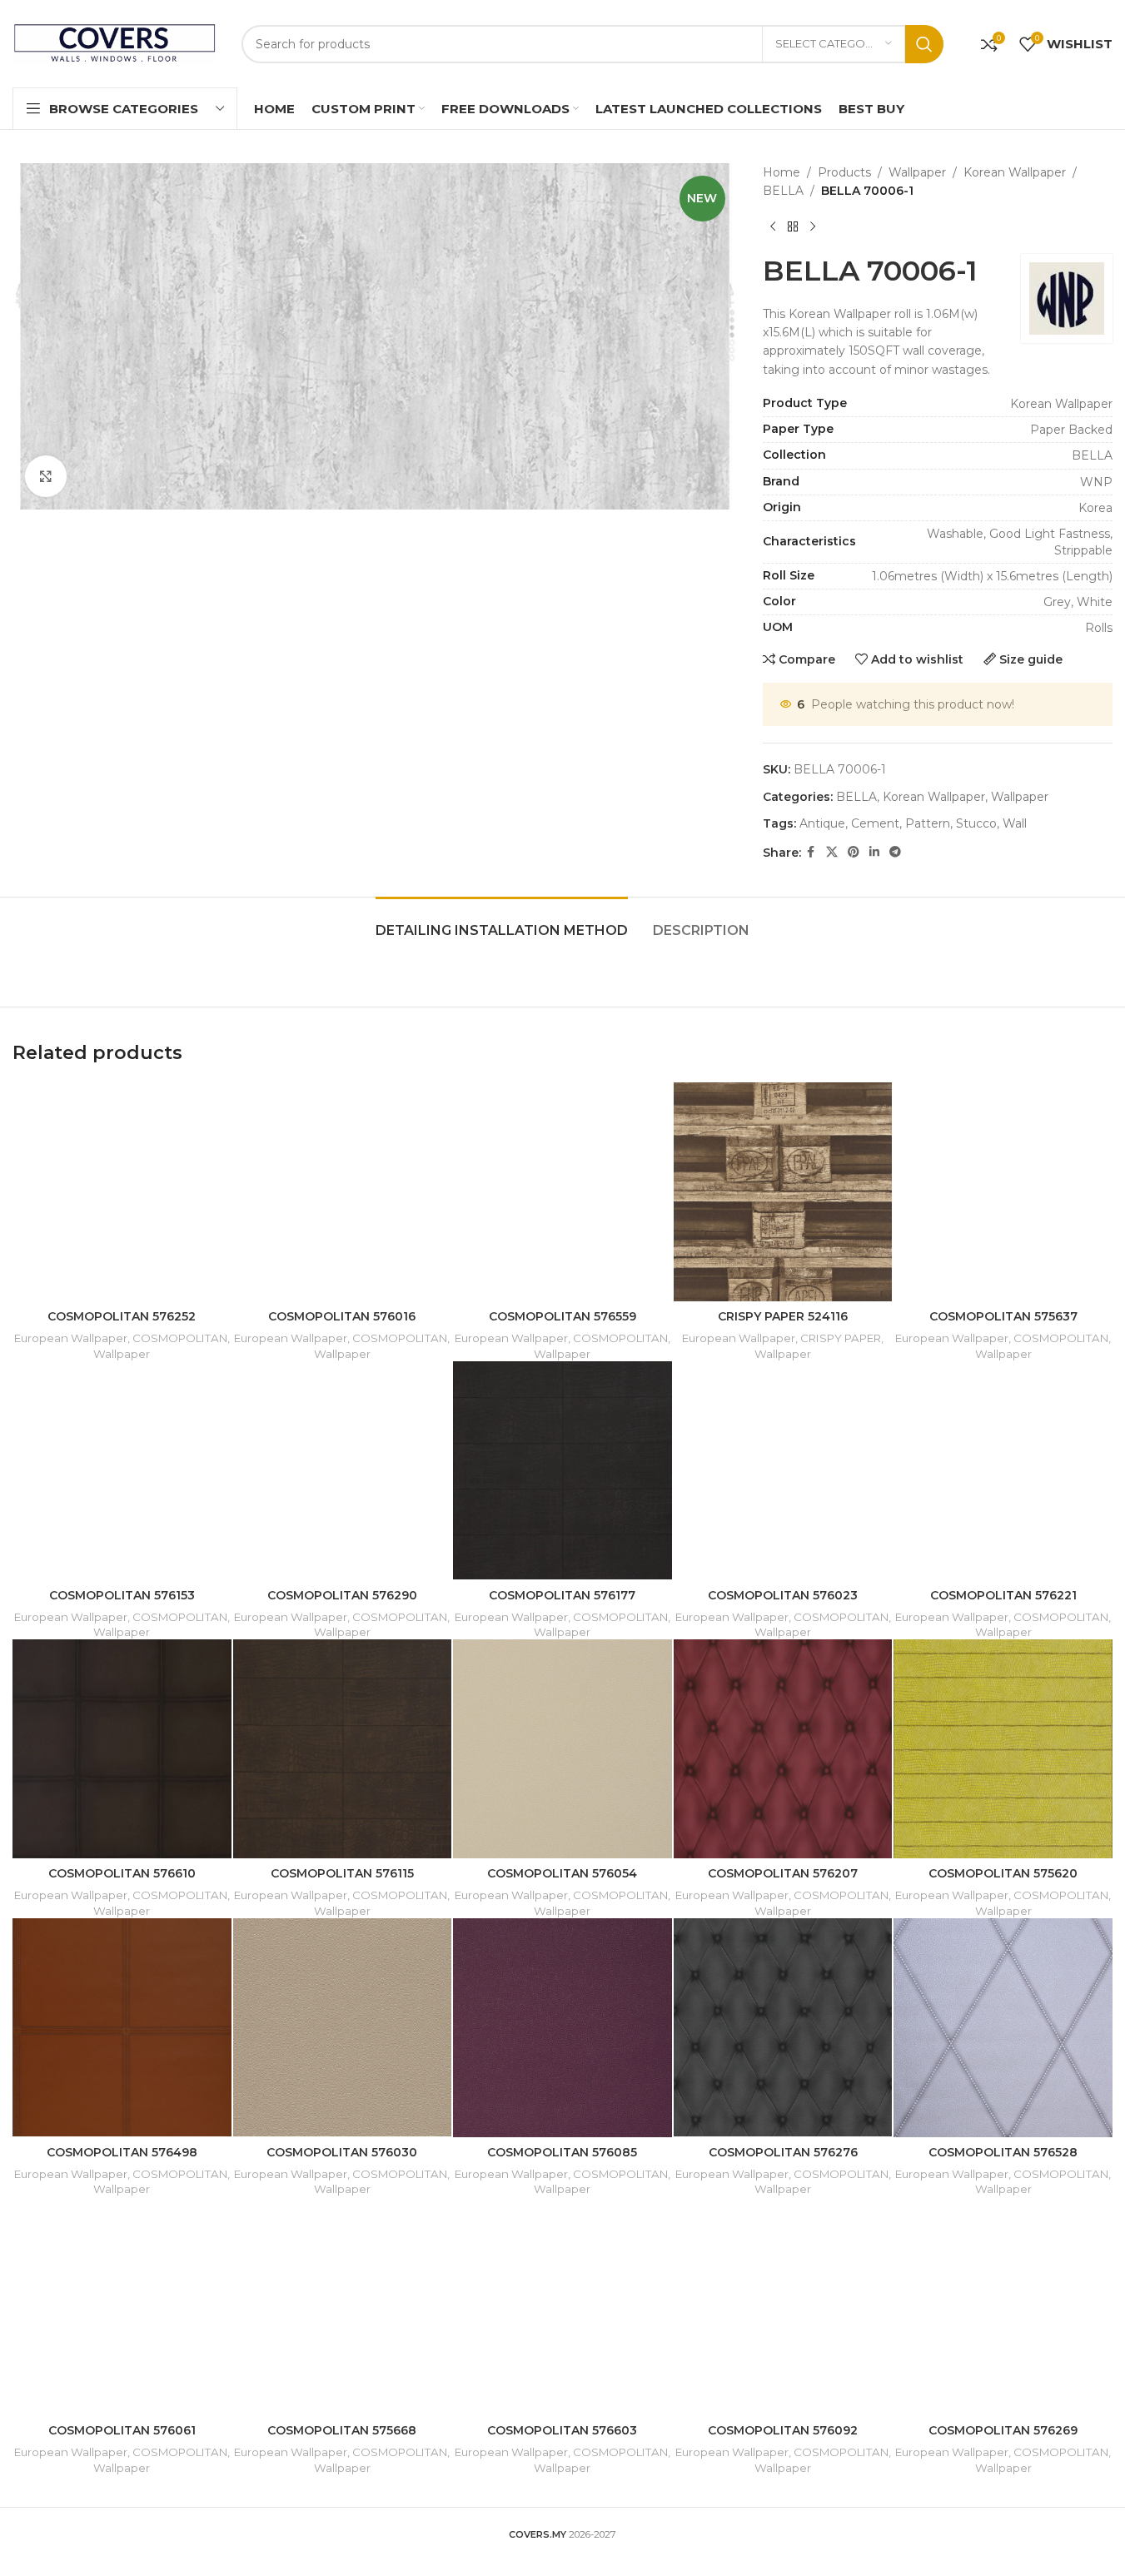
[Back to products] (793, 227)
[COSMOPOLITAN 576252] (122, 1192)
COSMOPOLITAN (180, 1338)
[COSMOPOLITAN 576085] (562, 2028)
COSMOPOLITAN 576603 (562, 2430)
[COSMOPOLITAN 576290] (343, 1471)
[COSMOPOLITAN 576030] (343, 2028)
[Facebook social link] (811, 852)
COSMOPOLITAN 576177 (562, 1595)
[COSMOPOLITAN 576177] (562, 1471)
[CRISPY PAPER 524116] (783, 1192)
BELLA (783, 191)
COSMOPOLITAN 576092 (783, 2430)
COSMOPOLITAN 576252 (122, 1316)
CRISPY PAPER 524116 (783, 1316)
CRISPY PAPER (841, 1338)
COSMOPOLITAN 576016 (342, 1316)
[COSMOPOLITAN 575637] (1003, 1192)
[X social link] (832, 852)
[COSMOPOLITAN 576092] (783, 2306)
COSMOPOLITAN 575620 (1003, 1873)
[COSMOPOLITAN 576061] (122, 2306)
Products (844, 172)
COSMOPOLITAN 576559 (562, 1316)
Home (782, 172)
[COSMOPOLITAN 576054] (562, 1749)
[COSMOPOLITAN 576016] (343, 1192)
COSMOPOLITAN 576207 (783, 1873)
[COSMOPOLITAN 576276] (783, 2028)
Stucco (976, 823)
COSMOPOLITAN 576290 (342, 1595)
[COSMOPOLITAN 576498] (122, 2028)
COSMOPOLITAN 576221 (1003, 1595)
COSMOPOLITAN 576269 (1003, 2430)
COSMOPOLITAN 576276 (783, 2152)
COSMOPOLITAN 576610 (122, 1873)
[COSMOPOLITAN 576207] (783, 1749)
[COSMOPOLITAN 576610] (122, 1749)
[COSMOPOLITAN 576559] (562, 1192)
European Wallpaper (71, 1338)
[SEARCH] (924, 44)
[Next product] (813, 227)
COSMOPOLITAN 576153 (122, 1595)
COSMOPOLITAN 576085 (562, 2152)
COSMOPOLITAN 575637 (1003, 1316)
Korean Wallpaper (1015, 172)
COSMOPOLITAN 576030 (342, 2152)
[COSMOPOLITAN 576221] (1003, 1471)
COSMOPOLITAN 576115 (342, 1873)
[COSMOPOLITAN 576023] (783, 1471)
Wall (1015, 823)
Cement (875, 823)
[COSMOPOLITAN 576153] (122, 1471)
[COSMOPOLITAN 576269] (1003, 2306)
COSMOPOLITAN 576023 (783, 1595)
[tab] (502, 922)
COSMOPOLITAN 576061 (122, 2430)
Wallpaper (917, 172)
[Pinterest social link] (854, 852)
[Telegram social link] (895, 852)
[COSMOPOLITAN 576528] (1003, 2028)
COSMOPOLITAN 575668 (342, 2430)
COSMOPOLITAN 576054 (562, 1873)
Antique (822, 823)
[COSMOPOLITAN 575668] (343, 2306)
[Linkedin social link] (874, 852)
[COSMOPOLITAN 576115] (343, 1749)
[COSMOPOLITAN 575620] (1003, 1749)
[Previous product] (773, 227)
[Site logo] (114, 42)
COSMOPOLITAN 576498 (122, 2152)
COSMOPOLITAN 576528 (1003, 2152)
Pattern (928, 823)
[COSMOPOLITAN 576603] (562, 2306)
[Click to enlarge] (46, 476)
